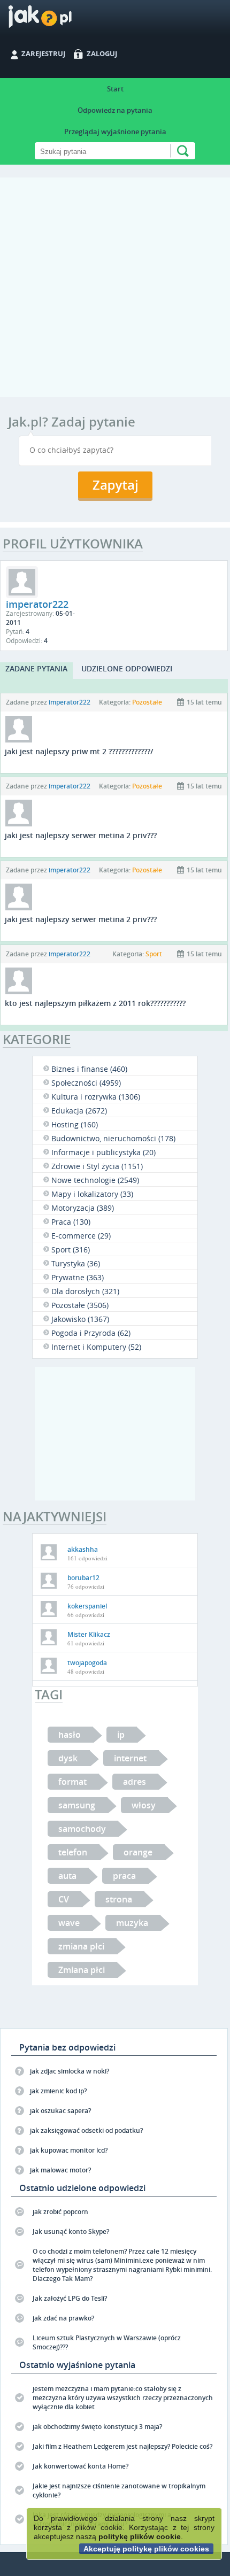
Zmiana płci (82, 1970)
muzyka (132, 1923)
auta (67, 1876)
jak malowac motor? (60, 2170)
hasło (70, 1735)
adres (135, 1782)
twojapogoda (87, 1663)
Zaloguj (102, 53)
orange (138, 1852)
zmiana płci (81, 1946)
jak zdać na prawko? (63, 2318)
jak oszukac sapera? (60, 2111)
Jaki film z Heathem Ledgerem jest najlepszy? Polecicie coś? (122, 2446)
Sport (154, 954)
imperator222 (70, 702)
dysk (68, 1758)
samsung (77, 1805)
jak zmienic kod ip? (58, 2091)
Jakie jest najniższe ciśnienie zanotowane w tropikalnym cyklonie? (119, 2490)
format (72, 1782)
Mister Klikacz (89, 1634)
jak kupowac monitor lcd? (69, 2150)
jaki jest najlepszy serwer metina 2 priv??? (81, 835)
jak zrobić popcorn (60, 2212)
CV (64, 1899)
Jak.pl (61, 20)
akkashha (83, 1549)
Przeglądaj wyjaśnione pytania (115, 131)
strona (119, 1899)
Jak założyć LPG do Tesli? (70, 2298)
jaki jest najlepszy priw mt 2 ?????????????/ (79, 751)
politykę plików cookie (140, 2536)
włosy (144, 1805)
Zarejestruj (43, 53)
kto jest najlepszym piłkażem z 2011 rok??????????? (95, 1003)
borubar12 (83, 1578)
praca (124, 1876)
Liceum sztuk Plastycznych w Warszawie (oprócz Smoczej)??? (107, 2342)
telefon (73, 1852)
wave (69, 1923)
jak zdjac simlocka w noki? (70, 2071)
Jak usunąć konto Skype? (71, 2231)
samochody (82, 1829)
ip (121, 1735)
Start (115, 89)
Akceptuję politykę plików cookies (146, 2549)
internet (130, 1758)
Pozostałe (147, 702)
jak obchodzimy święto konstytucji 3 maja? (97, 2427)
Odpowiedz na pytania (115, 110)
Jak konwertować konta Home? (80, 2466)
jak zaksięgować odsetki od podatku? (86, 2130)
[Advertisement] (115, 292)
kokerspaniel (87, 1606)
